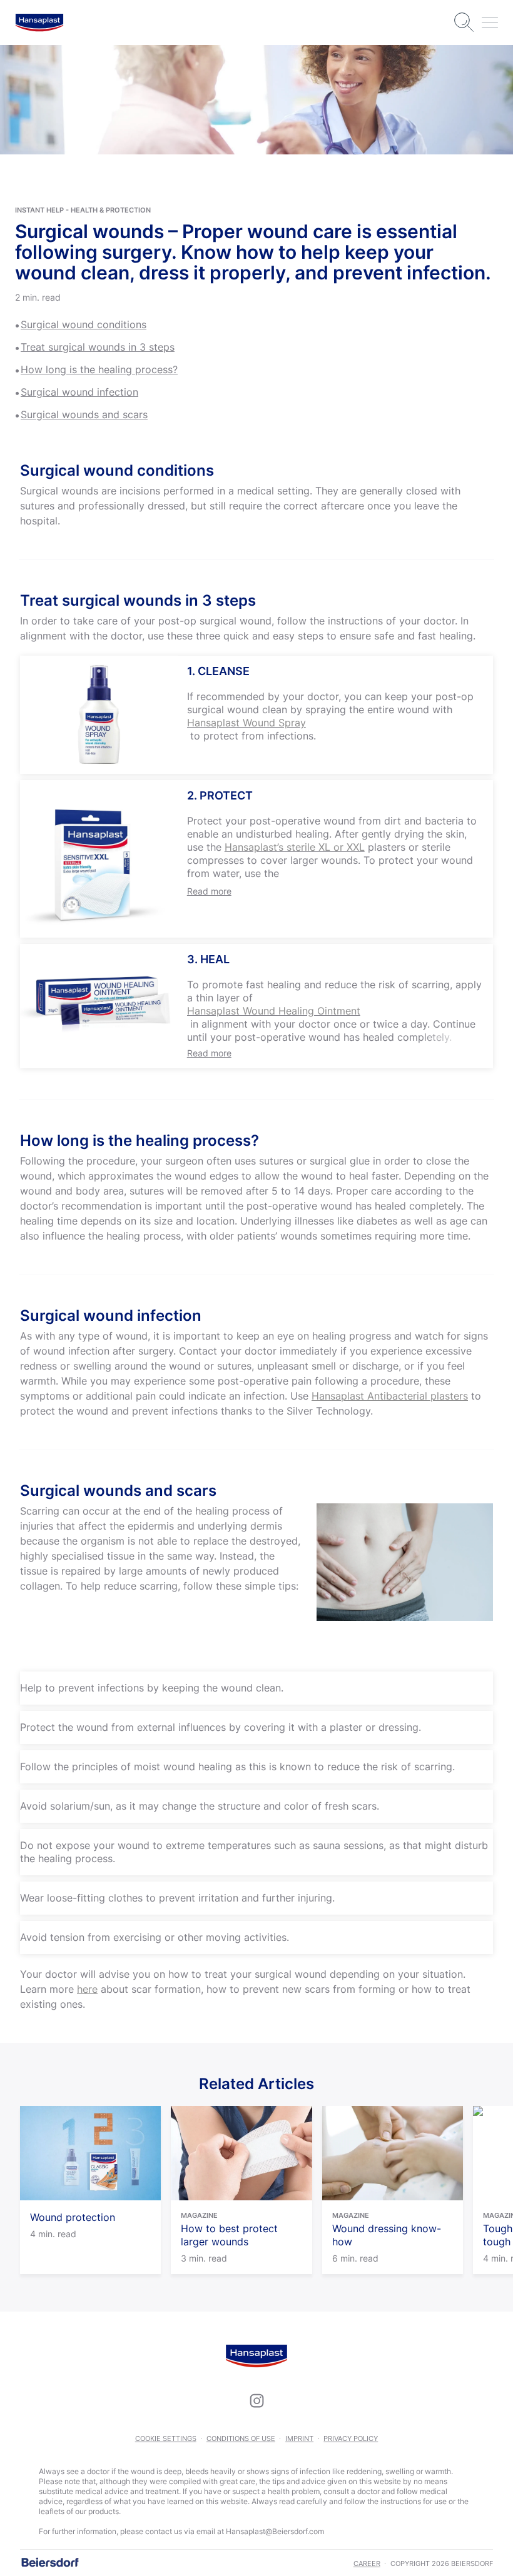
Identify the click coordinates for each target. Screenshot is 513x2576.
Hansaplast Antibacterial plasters (390, 1396)
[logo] (39, 23)
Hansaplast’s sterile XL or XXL (295, 847)
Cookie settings (166, 2438)
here (87, 1989)
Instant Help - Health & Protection (83, 210)
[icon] (256, 2401)
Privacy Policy (351, 2438)
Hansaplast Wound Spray (246, 723)
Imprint (299, 2438)
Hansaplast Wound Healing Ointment (274, 1011)
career (367, 2563)
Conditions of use (241, 2438)
